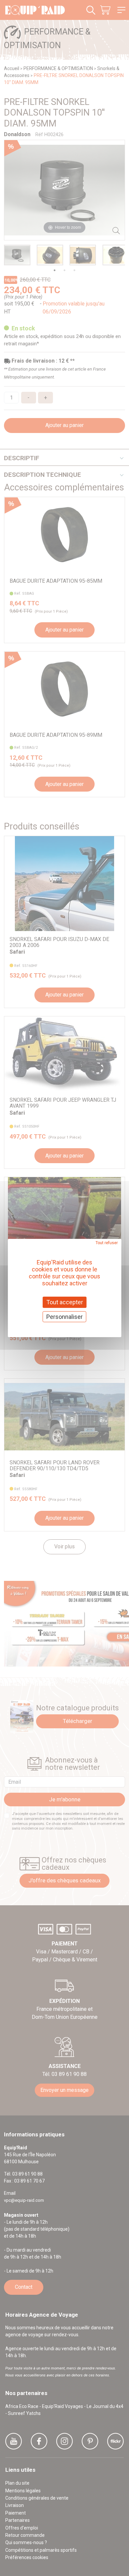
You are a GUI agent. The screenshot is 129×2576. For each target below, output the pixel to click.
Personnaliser (64, 1317)
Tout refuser (107, 1243)
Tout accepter (65, 1302)
